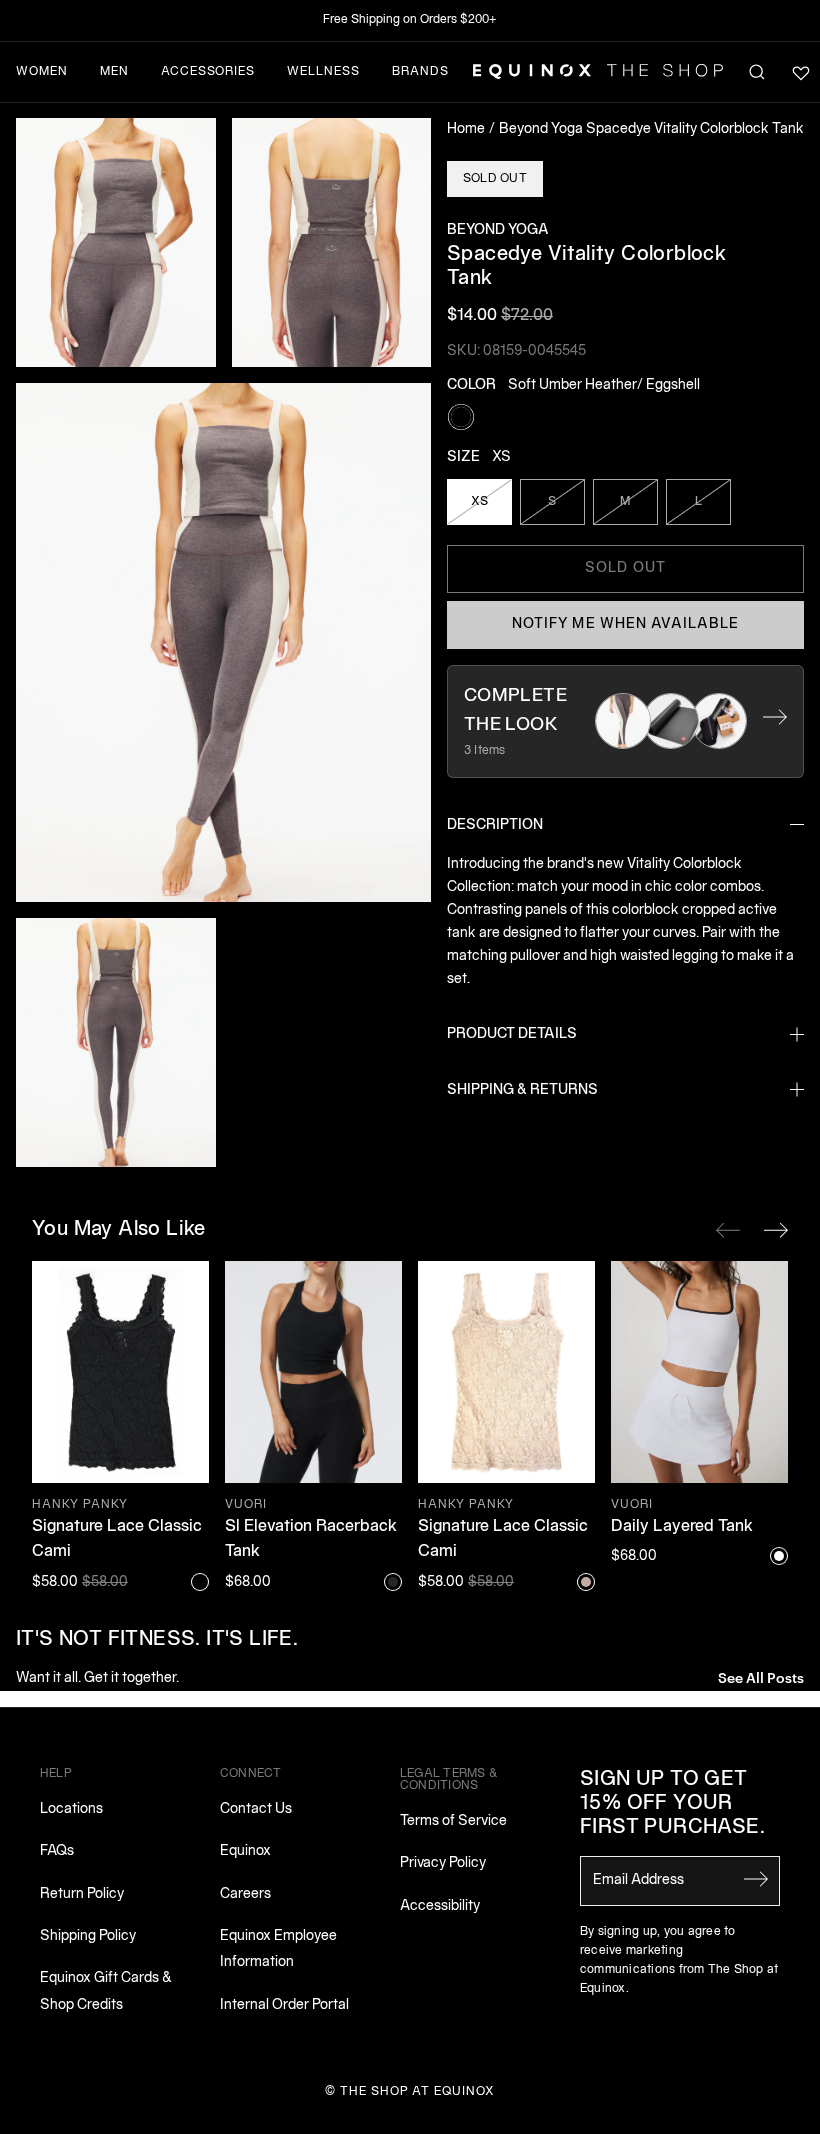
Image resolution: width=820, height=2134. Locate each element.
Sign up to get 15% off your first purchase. (672, 1804)
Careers (245, 1894)
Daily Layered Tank (682, 1527)
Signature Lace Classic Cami (117, 1540)
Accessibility (440, 1906)
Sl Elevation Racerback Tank (311, 1540)
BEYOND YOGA (498, 230)
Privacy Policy (443, 1863)
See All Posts (761, 1676)
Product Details (512, 1034)
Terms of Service (453, 1821)
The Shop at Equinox (417, 2091)
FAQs (57, 1851)
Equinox (245, 1851)
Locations (71, 1809)
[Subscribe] (756, 1879)
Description (495, 825)
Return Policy (82, 1894)
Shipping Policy (88, 1936)
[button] (116, 242)
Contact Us (256, 1809)
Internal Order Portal (284, 2005)
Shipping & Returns (522, 1090)
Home (466, 129)
